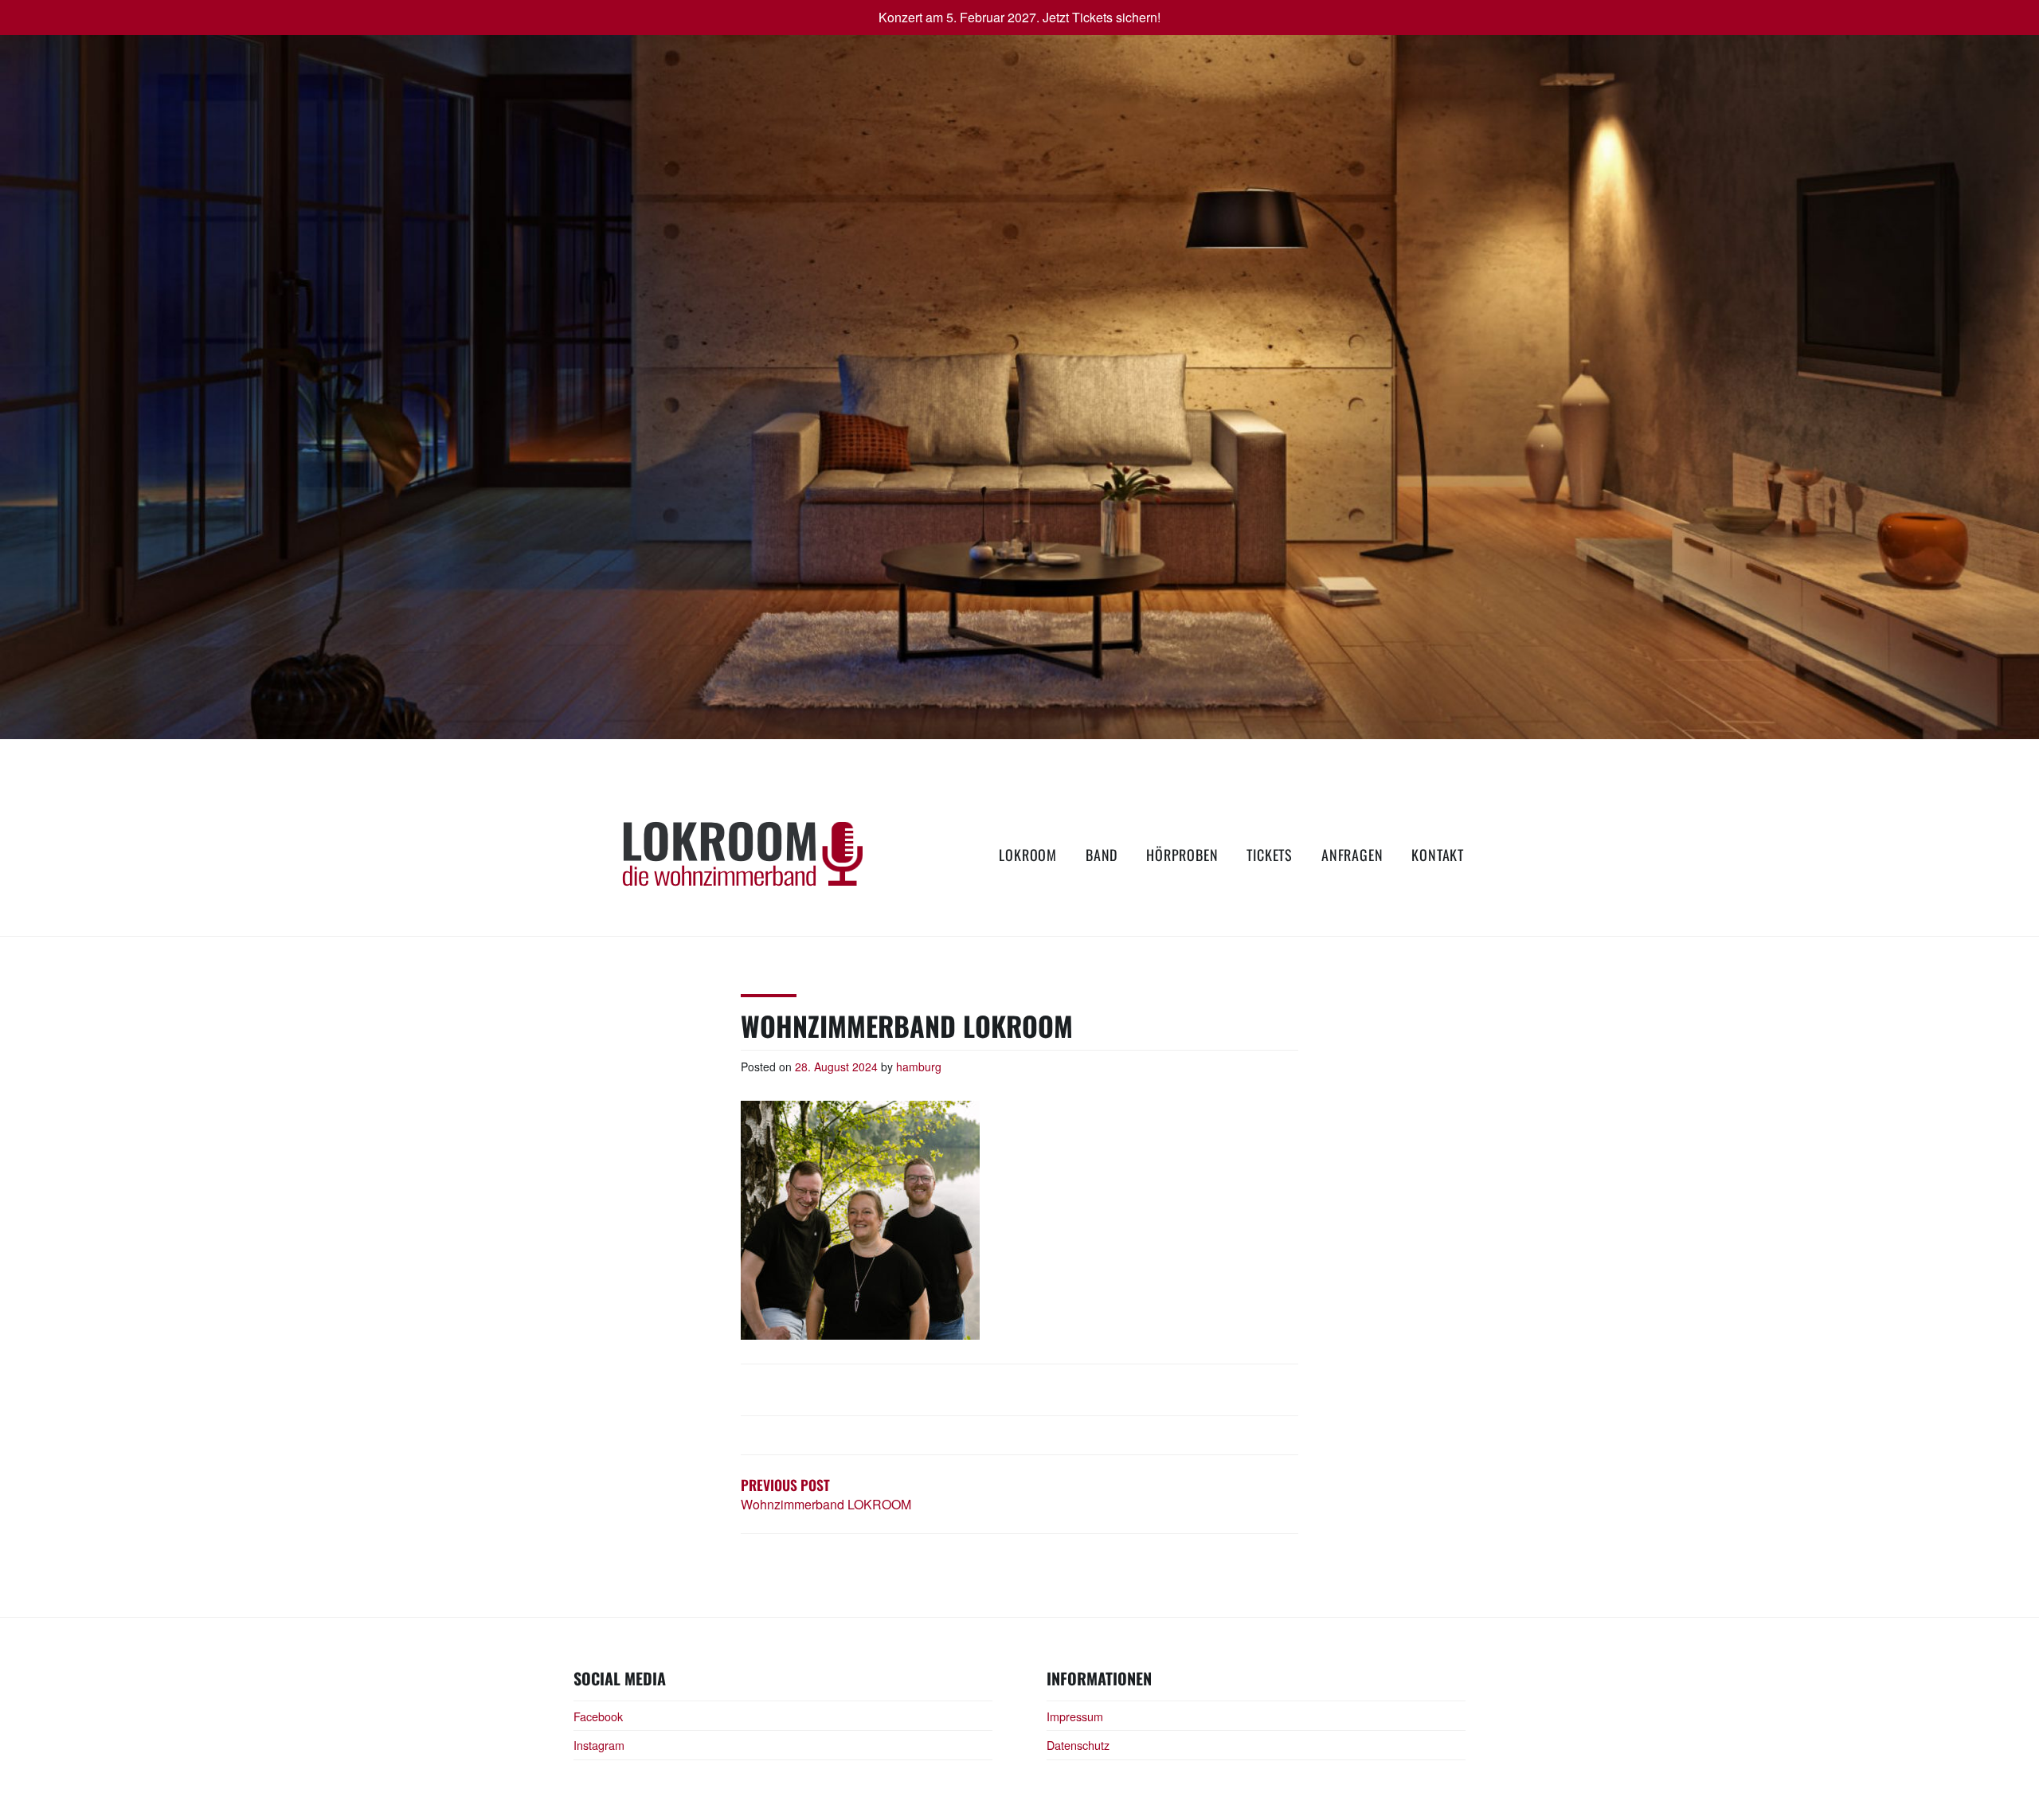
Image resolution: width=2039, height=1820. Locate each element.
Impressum (1075, 1716)
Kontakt (1438, 855)
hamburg (919, 1067)
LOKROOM (1028, 855)
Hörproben (1182, 855)
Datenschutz (1078, 1745)
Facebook (598, 1716)
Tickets (1270, 855)
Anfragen (1352, 855)
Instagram (599, 1745)
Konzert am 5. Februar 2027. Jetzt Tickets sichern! (1019, 17)
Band (1102, 855)
